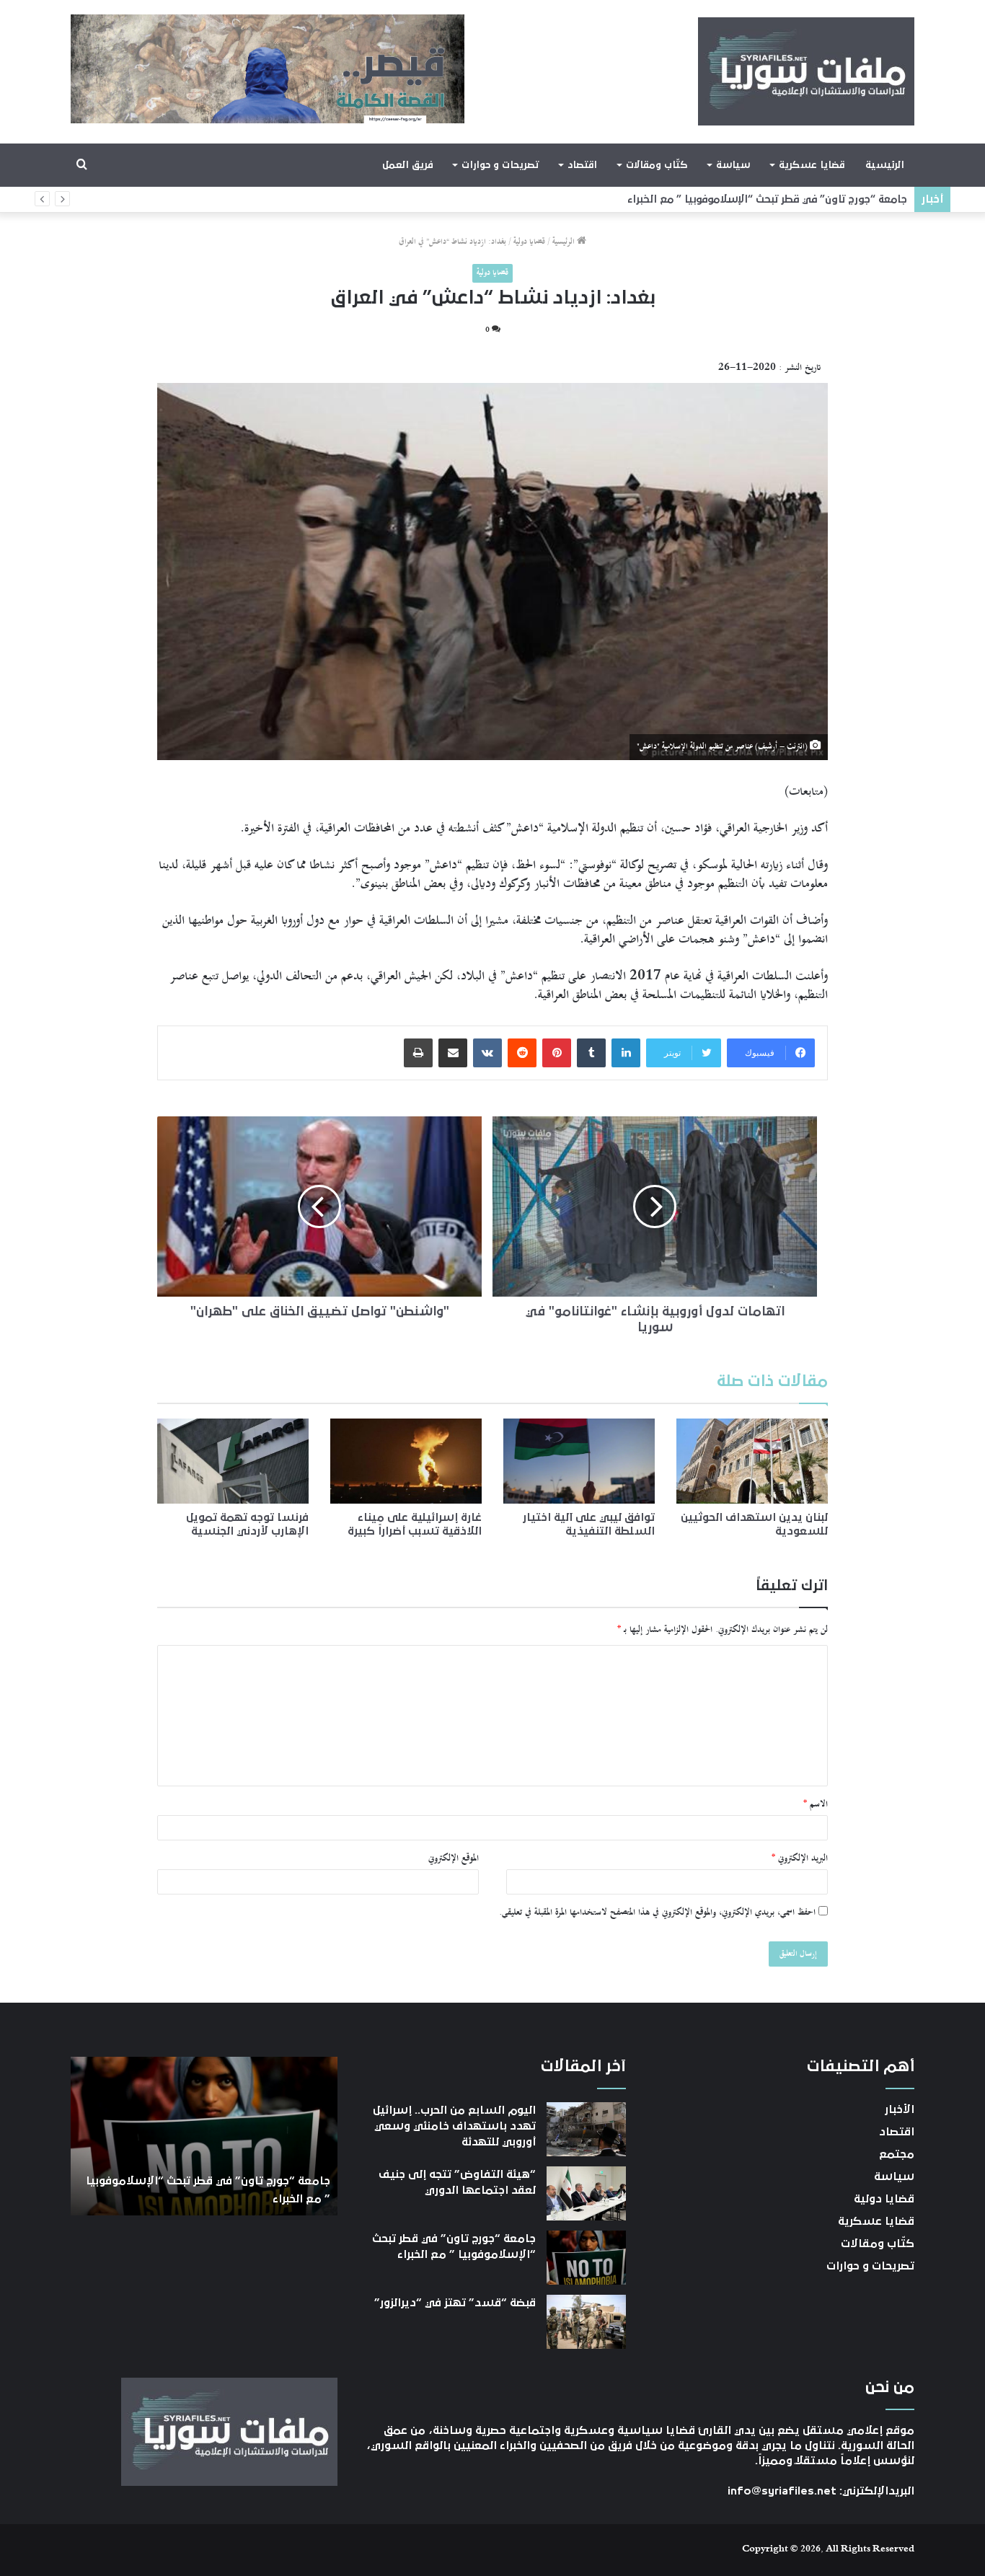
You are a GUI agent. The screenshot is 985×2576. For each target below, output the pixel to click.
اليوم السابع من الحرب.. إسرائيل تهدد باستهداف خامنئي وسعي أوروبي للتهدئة (454, 2126)
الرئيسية (885, 165)
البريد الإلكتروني (800, 1858)
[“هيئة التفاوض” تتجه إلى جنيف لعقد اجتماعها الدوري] (586, 2193)
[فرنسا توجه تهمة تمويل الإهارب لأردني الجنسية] (233, 1461)
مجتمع (897, 2154)
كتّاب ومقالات (657, 165)
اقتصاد (582, 165)
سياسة (733, 165)
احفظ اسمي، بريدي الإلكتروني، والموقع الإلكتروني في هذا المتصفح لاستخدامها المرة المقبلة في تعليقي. (657, 1913)
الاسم (816, 1804)
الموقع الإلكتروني (454, 1858)
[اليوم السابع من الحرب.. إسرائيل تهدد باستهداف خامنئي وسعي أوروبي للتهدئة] (586, 2129)
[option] (204, 2136)
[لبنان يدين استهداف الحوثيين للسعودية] (752, 1461)
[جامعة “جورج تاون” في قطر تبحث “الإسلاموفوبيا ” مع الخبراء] (586, 2258)
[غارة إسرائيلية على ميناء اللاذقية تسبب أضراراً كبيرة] (406, 1461)
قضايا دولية (529, 242)
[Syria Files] (806, 71)
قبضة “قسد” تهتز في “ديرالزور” (833, 199)
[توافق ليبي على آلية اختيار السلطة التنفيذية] (579, 1461)
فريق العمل (408, 165)
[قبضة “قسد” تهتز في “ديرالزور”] (586, 2322)
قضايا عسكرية (812, 165)
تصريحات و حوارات (500, 165)
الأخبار (900, 2109)
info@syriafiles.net (782, 2491)
